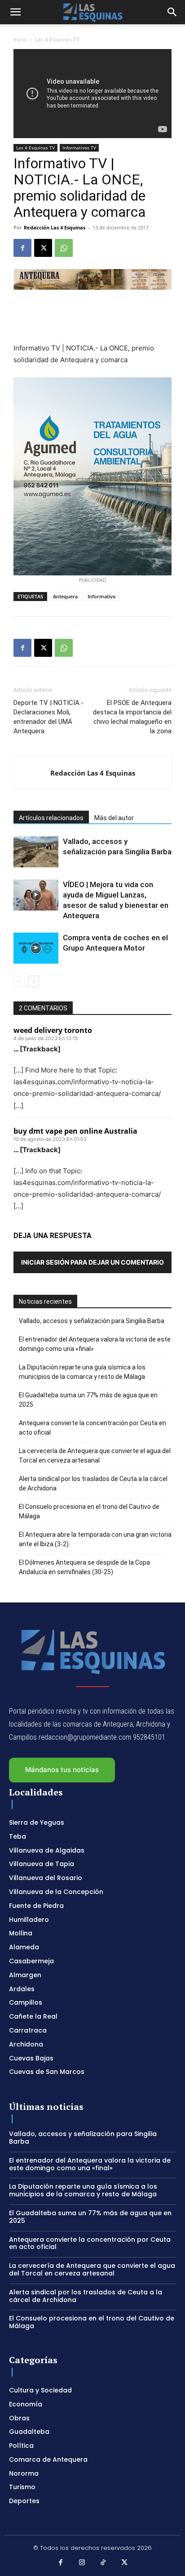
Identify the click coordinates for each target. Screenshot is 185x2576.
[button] (15, 12)
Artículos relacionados (51, 818)
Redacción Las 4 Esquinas (55, 227)
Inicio (20, 39)
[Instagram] (82, 2563)
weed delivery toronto (53, 1030)
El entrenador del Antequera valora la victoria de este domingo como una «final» (95, 1344)
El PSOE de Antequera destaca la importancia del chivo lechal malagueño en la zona (132, 717)
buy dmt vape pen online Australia (75, 1131)
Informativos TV (79, 148)
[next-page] (33, 981)
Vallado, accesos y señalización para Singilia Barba (92, 1321)
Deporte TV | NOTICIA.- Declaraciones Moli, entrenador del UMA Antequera (48, 717)
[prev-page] (19, 981)
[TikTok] (103, 2563)
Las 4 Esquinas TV (57, 39)
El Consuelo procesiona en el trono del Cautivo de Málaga (89, 1511)
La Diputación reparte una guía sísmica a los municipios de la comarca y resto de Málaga (82, 1372)
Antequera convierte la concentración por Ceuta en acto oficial (92, 1428)
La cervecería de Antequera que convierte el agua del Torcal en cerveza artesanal (95, 1456)
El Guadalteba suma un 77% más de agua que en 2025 (88, 1400)
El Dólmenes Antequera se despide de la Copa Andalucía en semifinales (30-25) (84, 1567)
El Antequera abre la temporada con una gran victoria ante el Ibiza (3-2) (95, 1539)
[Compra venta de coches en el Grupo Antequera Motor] (36, 948)
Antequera (65, 596)
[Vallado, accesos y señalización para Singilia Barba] (36, 852)
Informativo (102, 596)
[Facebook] (22, 248)
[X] (43, 248)
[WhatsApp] (64, 248)
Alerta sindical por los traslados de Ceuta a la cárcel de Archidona (93, 1483)
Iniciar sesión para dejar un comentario (92, 1262)
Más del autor (114, 818)
